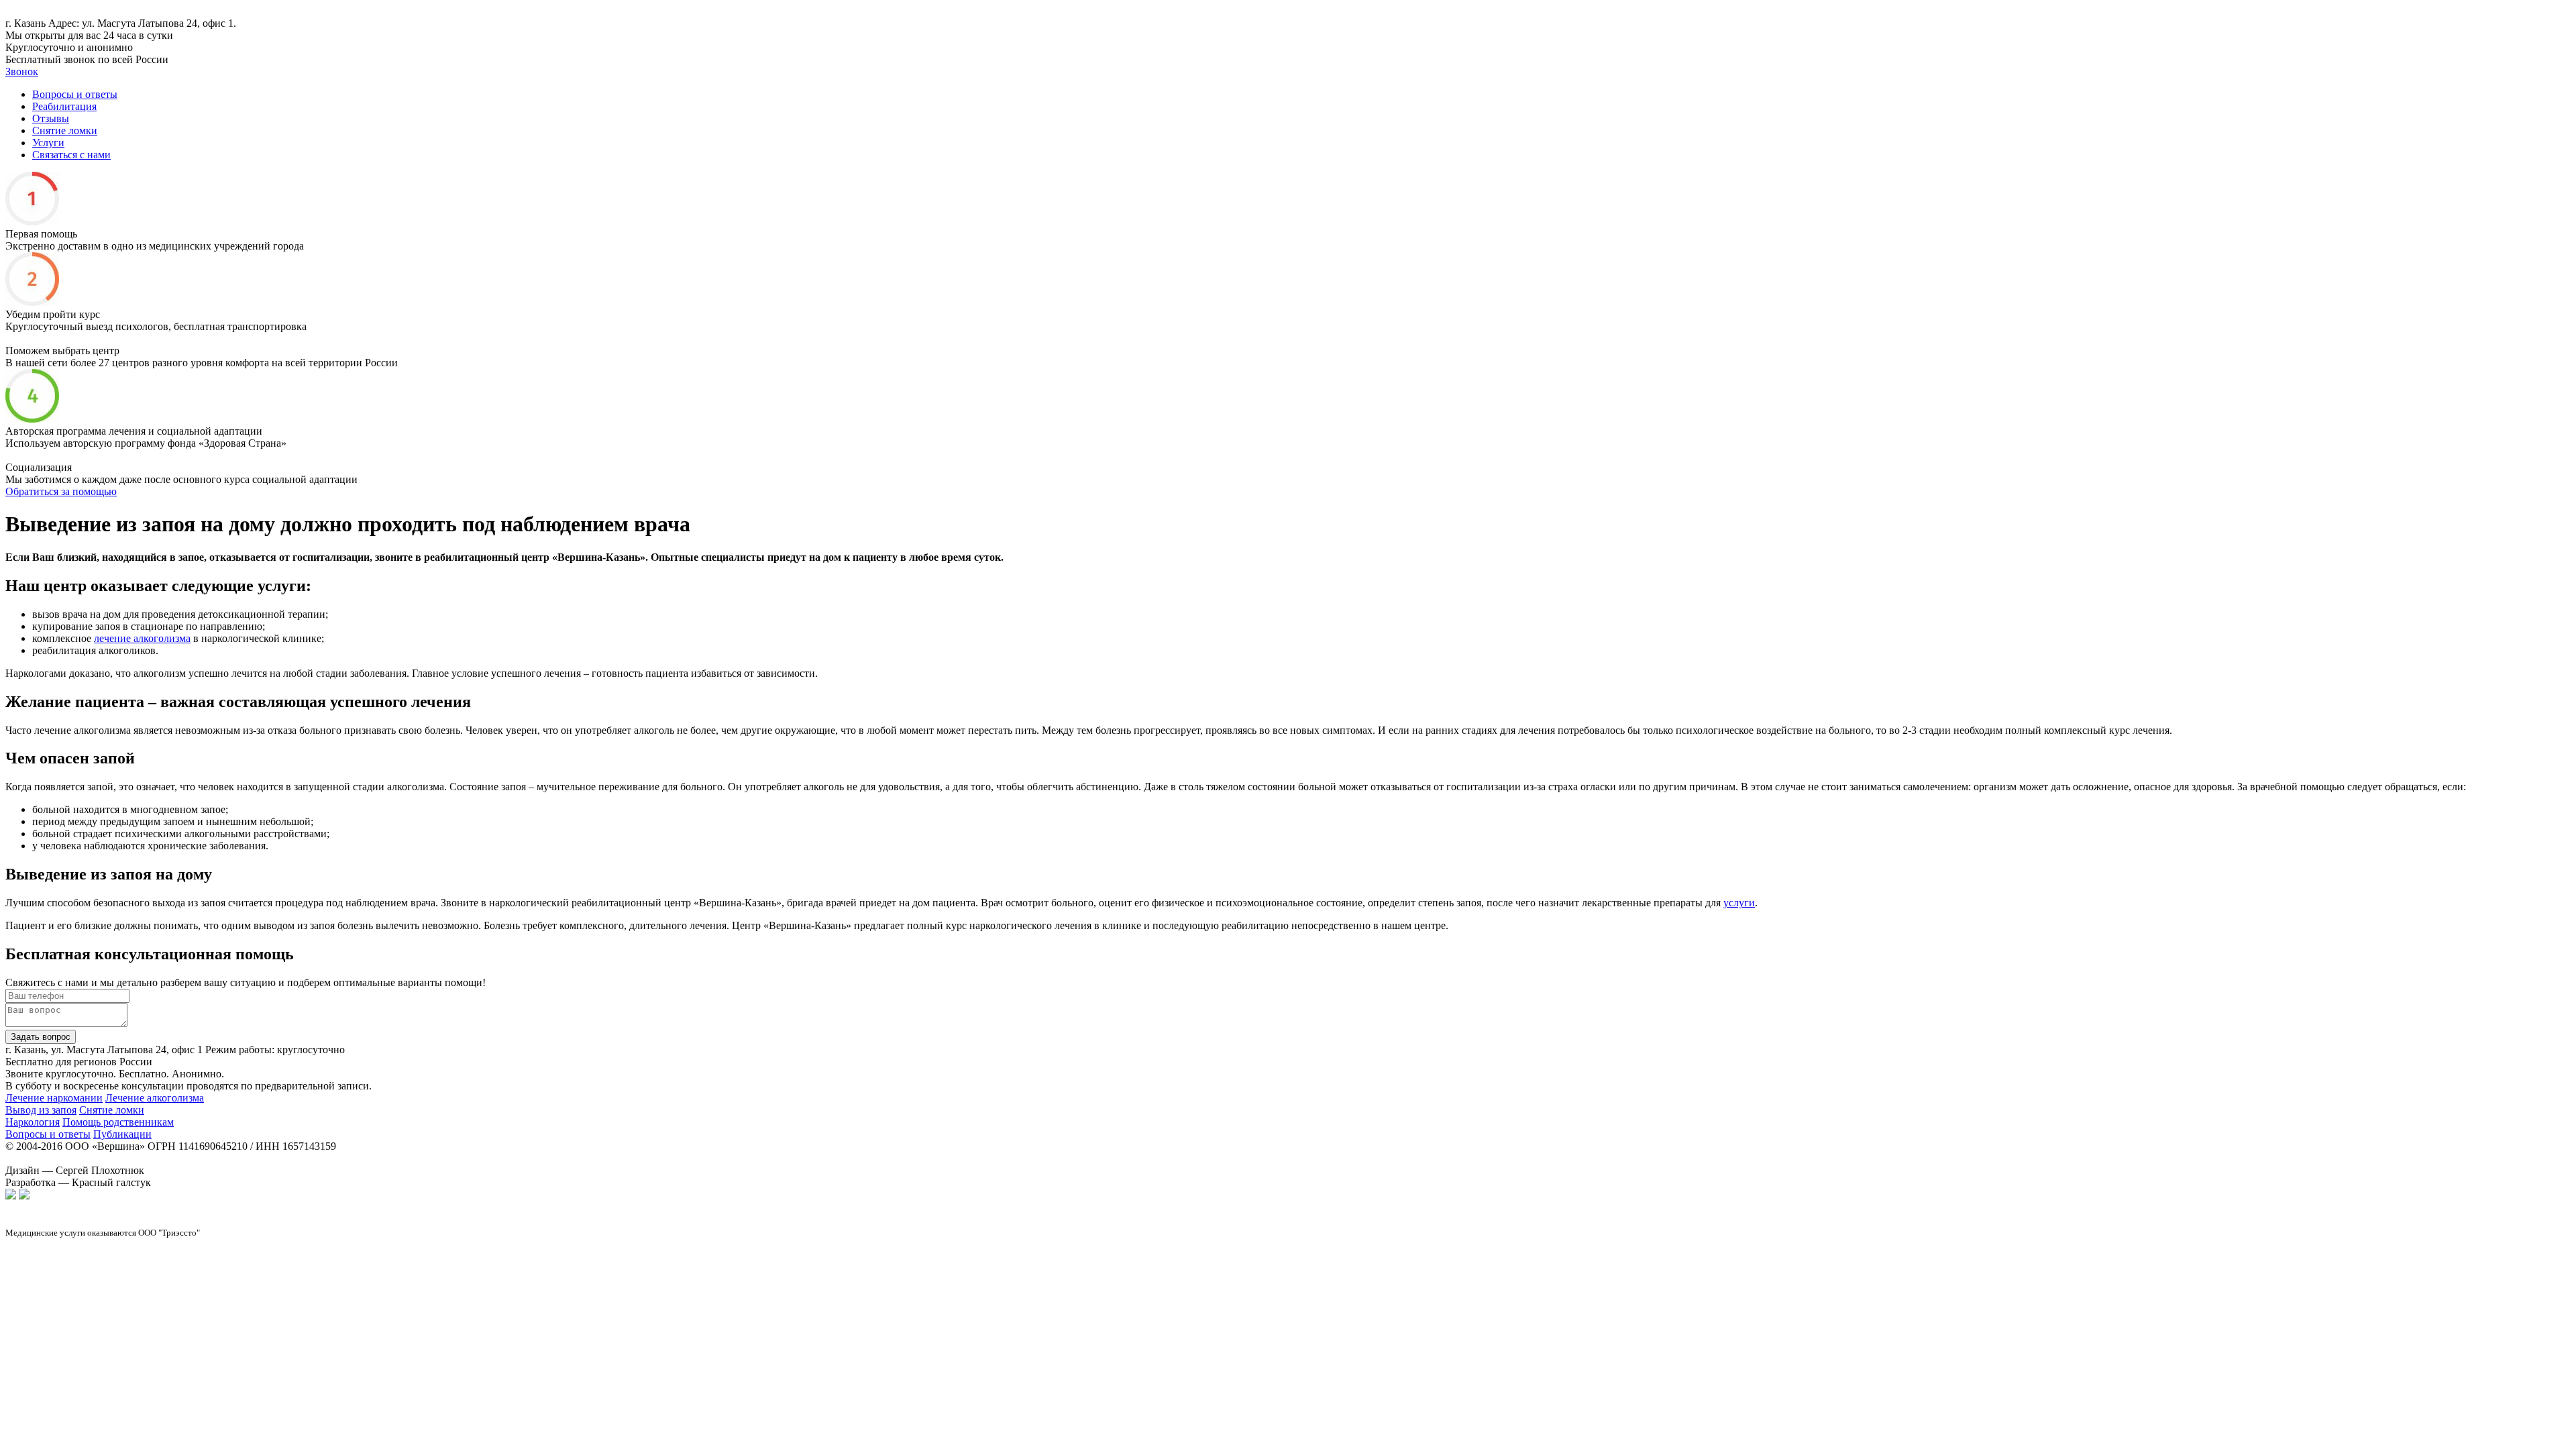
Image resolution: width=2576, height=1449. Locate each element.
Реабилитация (64, 106)
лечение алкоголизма (142, 638)
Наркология (33, 1122)
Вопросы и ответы (75, 94)
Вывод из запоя (41, 1110)
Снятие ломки (65, 130)
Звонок (22, 71)
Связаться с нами (71, 155)
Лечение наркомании (54, 1098)
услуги (1739, 903)
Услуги (48, 143)
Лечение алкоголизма (155, 1098)
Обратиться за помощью (61, 491)
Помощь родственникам (118, 1122)
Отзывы (51, 118)
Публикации (122, 1134)
